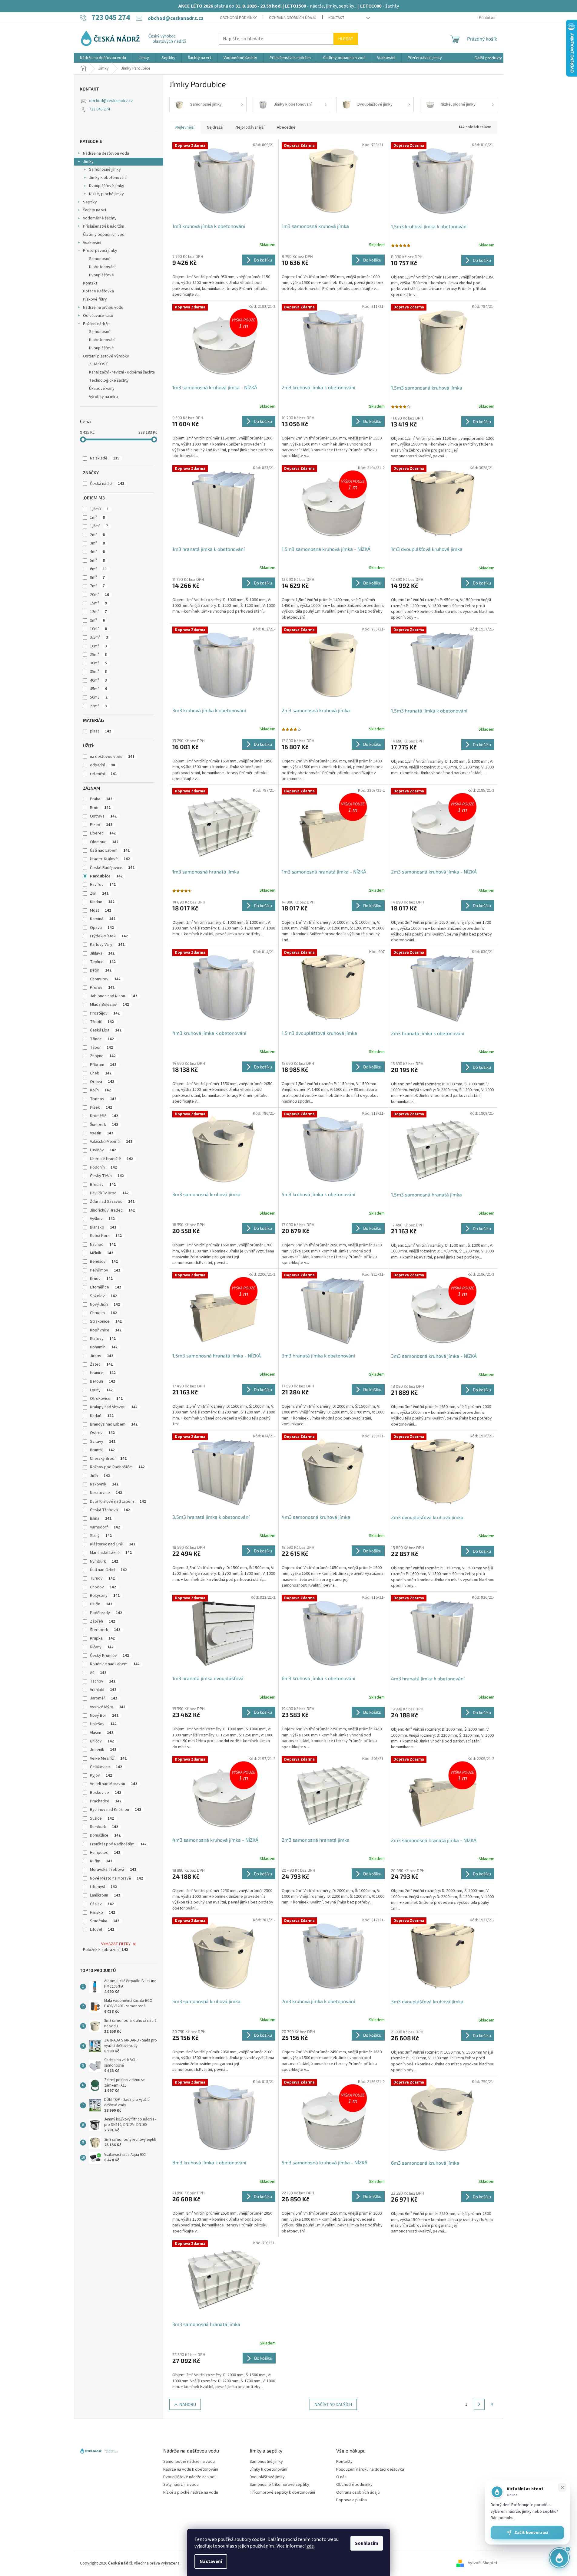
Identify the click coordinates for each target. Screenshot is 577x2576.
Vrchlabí (103, 1690)
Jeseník (103, 1750)
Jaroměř (104, 1698)
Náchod (103, 1245)
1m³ (97, 518)
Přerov (102, 988)
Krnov (101, 1279)
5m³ (97, 561)
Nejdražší (215, 127)
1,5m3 (99, 509)
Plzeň (101, 825)
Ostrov (102, 1433)
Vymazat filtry (116, 1944)
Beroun (103, 1381)
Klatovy (103, 1339)
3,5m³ (99, 637)
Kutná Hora (106, 1236)
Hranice (103, 1373)
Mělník (102, 1253)
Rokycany (105, 1596)
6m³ (98, 569)
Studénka (105, 1921)
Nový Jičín (105, 1304)
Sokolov (103, 1296)
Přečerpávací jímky (100, 251)
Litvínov (103, 1150)
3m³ (97, 543)
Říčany (102, 1647)
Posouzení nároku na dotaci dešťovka (370, 2470)
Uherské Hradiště (111, 1159)
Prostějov (105, 1013)
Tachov (103, 1681)
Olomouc (104, 842)
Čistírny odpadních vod (104, 235)
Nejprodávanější (250, 127)
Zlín (99, 893)
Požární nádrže (96, 324)
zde (310, 2546)
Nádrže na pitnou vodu (103, 308)
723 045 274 (99, 109)
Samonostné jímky (266, 2462)
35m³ (98, 672)
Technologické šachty (109, 380)
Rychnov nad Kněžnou (116, 1810)
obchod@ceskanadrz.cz (111, 101)
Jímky (88, 162)
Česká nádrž (107, 484)
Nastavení (211, 2561)
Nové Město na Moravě (116, 1878)
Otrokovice (106, 1399)
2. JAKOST (99, 364)
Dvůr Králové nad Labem (118, 1502)
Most (101, 910)
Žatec (101, 1364)
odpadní (102, 765)
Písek (101, 1107)
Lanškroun (105, 1895)
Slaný (101, 1536)
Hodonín (103, 1167)
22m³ (98, 706)
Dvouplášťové (101, 275)
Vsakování (92, 243)
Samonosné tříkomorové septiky (279, 2485)
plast (101, 731)
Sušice (102, 1818)
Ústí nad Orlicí (108, 1570)
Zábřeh (103, 1621)
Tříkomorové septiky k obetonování (282, 2493)
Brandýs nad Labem (114, 1424)
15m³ (98, 603)
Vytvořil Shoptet (483, 2563)
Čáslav (102, 1904)
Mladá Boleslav (109, 1005)
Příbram (103, 1065)
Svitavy (103, 1442)
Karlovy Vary (107, 945)
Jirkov (102, 1356)
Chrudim (103, 1313)
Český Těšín (107, 1176)
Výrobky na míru (103, 397)
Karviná (103, 919)
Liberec (103, 833)
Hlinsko (103, 1913)
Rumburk (104, 1827)
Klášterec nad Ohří (113, 1544)
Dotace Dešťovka (98, 291)
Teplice (103, 962)
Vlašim (102, 1733)
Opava (102, 928)
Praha (101, 799)
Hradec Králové (110, 859)
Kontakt (336, 18)
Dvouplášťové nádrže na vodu (190, 2477)
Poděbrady (106, 1613)
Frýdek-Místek (109, 936)
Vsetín (102, 1133)
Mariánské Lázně (111, 1553)
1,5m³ (99, 526)
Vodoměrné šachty (100, 218)
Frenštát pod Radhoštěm (118, 1844)
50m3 (99, 697)
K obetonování (102, 267)
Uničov (102, 1741)
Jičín (100, 1476)
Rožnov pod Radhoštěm (117, 1467)
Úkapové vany (102, 389)
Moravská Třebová (113, 1870)
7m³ (97, 586)
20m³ (99, 595)
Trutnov (103, 1099)
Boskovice (106, 1793)
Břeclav (103, 1185)
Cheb (101, 1073)
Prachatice (106, 1801)
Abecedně (286, 127)
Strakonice (106, 1321)
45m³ (98, 689)
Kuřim (101, 1861)
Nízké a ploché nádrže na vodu (191, 2493)
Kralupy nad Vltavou (114, 1407)
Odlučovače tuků (98, 316)
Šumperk (104, 1125)
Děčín (101, 970)
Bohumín (104, 1347)
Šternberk (105, 1630)
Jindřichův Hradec (112, 1210)
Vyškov (102, 1219)
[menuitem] (103, 58)
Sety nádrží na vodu (181, 2485)
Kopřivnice (106, 1330)
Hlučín (101, 1604)
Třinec (102, 1039)
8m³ (97, 577)
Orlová (102, 1082)
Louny (101, 1390)
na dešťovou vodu (112, 757)
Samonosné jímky (105, 169)
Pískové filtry (95, 299)
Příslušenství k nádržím (104, 226)
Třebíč (102, 1022)
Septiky (90, 202)
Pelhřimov (105, 1270)
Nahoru (188, 2404)
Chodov (103, 1587)
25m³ (98, 655)
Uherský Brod (108, 1459)
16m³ (98, 646)
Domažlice (105, 1835)
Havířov (103, 885)
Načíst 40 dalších (333, 2404)
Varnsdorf (105, 1527)
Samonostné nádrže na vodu (189, 2462)
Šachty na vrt (95, 210)
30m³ (98, 663)
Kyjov (101, 1775)
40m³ (98, 680)
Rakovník (104, 1484)
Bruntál (102, 1450)
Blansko (103, 1227)
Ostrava (103, 816)
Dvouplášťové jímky (107, 186)
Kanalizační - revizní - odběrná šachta (122, 372)
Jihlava (102, 953)
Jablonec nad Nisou (114, 996)
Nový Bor (104, 1716)
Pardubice (106, 876)
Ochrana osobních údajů (293, 18)
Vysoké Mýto (108, 1707)
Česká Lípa (106, 1030)
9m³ (97, 620)
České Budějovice (112, 868)
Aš (98, 1673)
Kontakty (344, 2462)
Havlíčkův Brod (109, 1193)
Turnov (102, 1578)
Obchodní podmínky (238, 18)
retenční (103, 774)
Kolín (100, 1090)
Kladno (102, 902)
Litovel (102, 1930)
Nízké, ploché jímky (106, 194)
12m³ (98, 612)
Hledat (346, 39)
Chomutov (105, 979)
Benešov (104, 1262)
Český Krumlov (109, 1656)
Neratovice (106, 1493)
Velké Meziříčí (108, 1758)
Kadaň (102, 1416)
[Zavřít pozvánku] (562, 2487)
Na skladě (105, 458)
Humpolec (105, 1853)
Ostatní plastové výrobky (106, 356)
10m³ (98, 629)
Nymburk (104, 1561)
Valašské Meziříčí (111, 1142)
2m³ (97, 535)
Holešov (103, 1724)
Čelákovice (106, 1767)
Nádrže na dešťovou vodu (106, 153)
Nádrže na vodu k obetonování (191, 2470)
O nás (341, 2477)
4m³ (97, 552)
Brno (100, 808)
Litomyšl (103, 1887)
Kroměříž (104, 1116)
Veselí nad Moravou (114, 1784)
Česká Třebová (110, 1510)
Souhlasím (367, 2543)
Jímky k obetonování (108, 178)
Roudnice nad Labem (115, 1664)
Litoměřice (106, 1287)
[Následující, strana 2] (479, 2404)
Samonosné (100, 259)
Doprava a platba (352, 2500)
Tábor (101, 1048)
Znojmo (103, 1056)
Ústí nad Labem (110, 850)
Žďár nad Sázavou (112, 1202)
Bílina (101, 1518)
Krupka (102, 1638)
